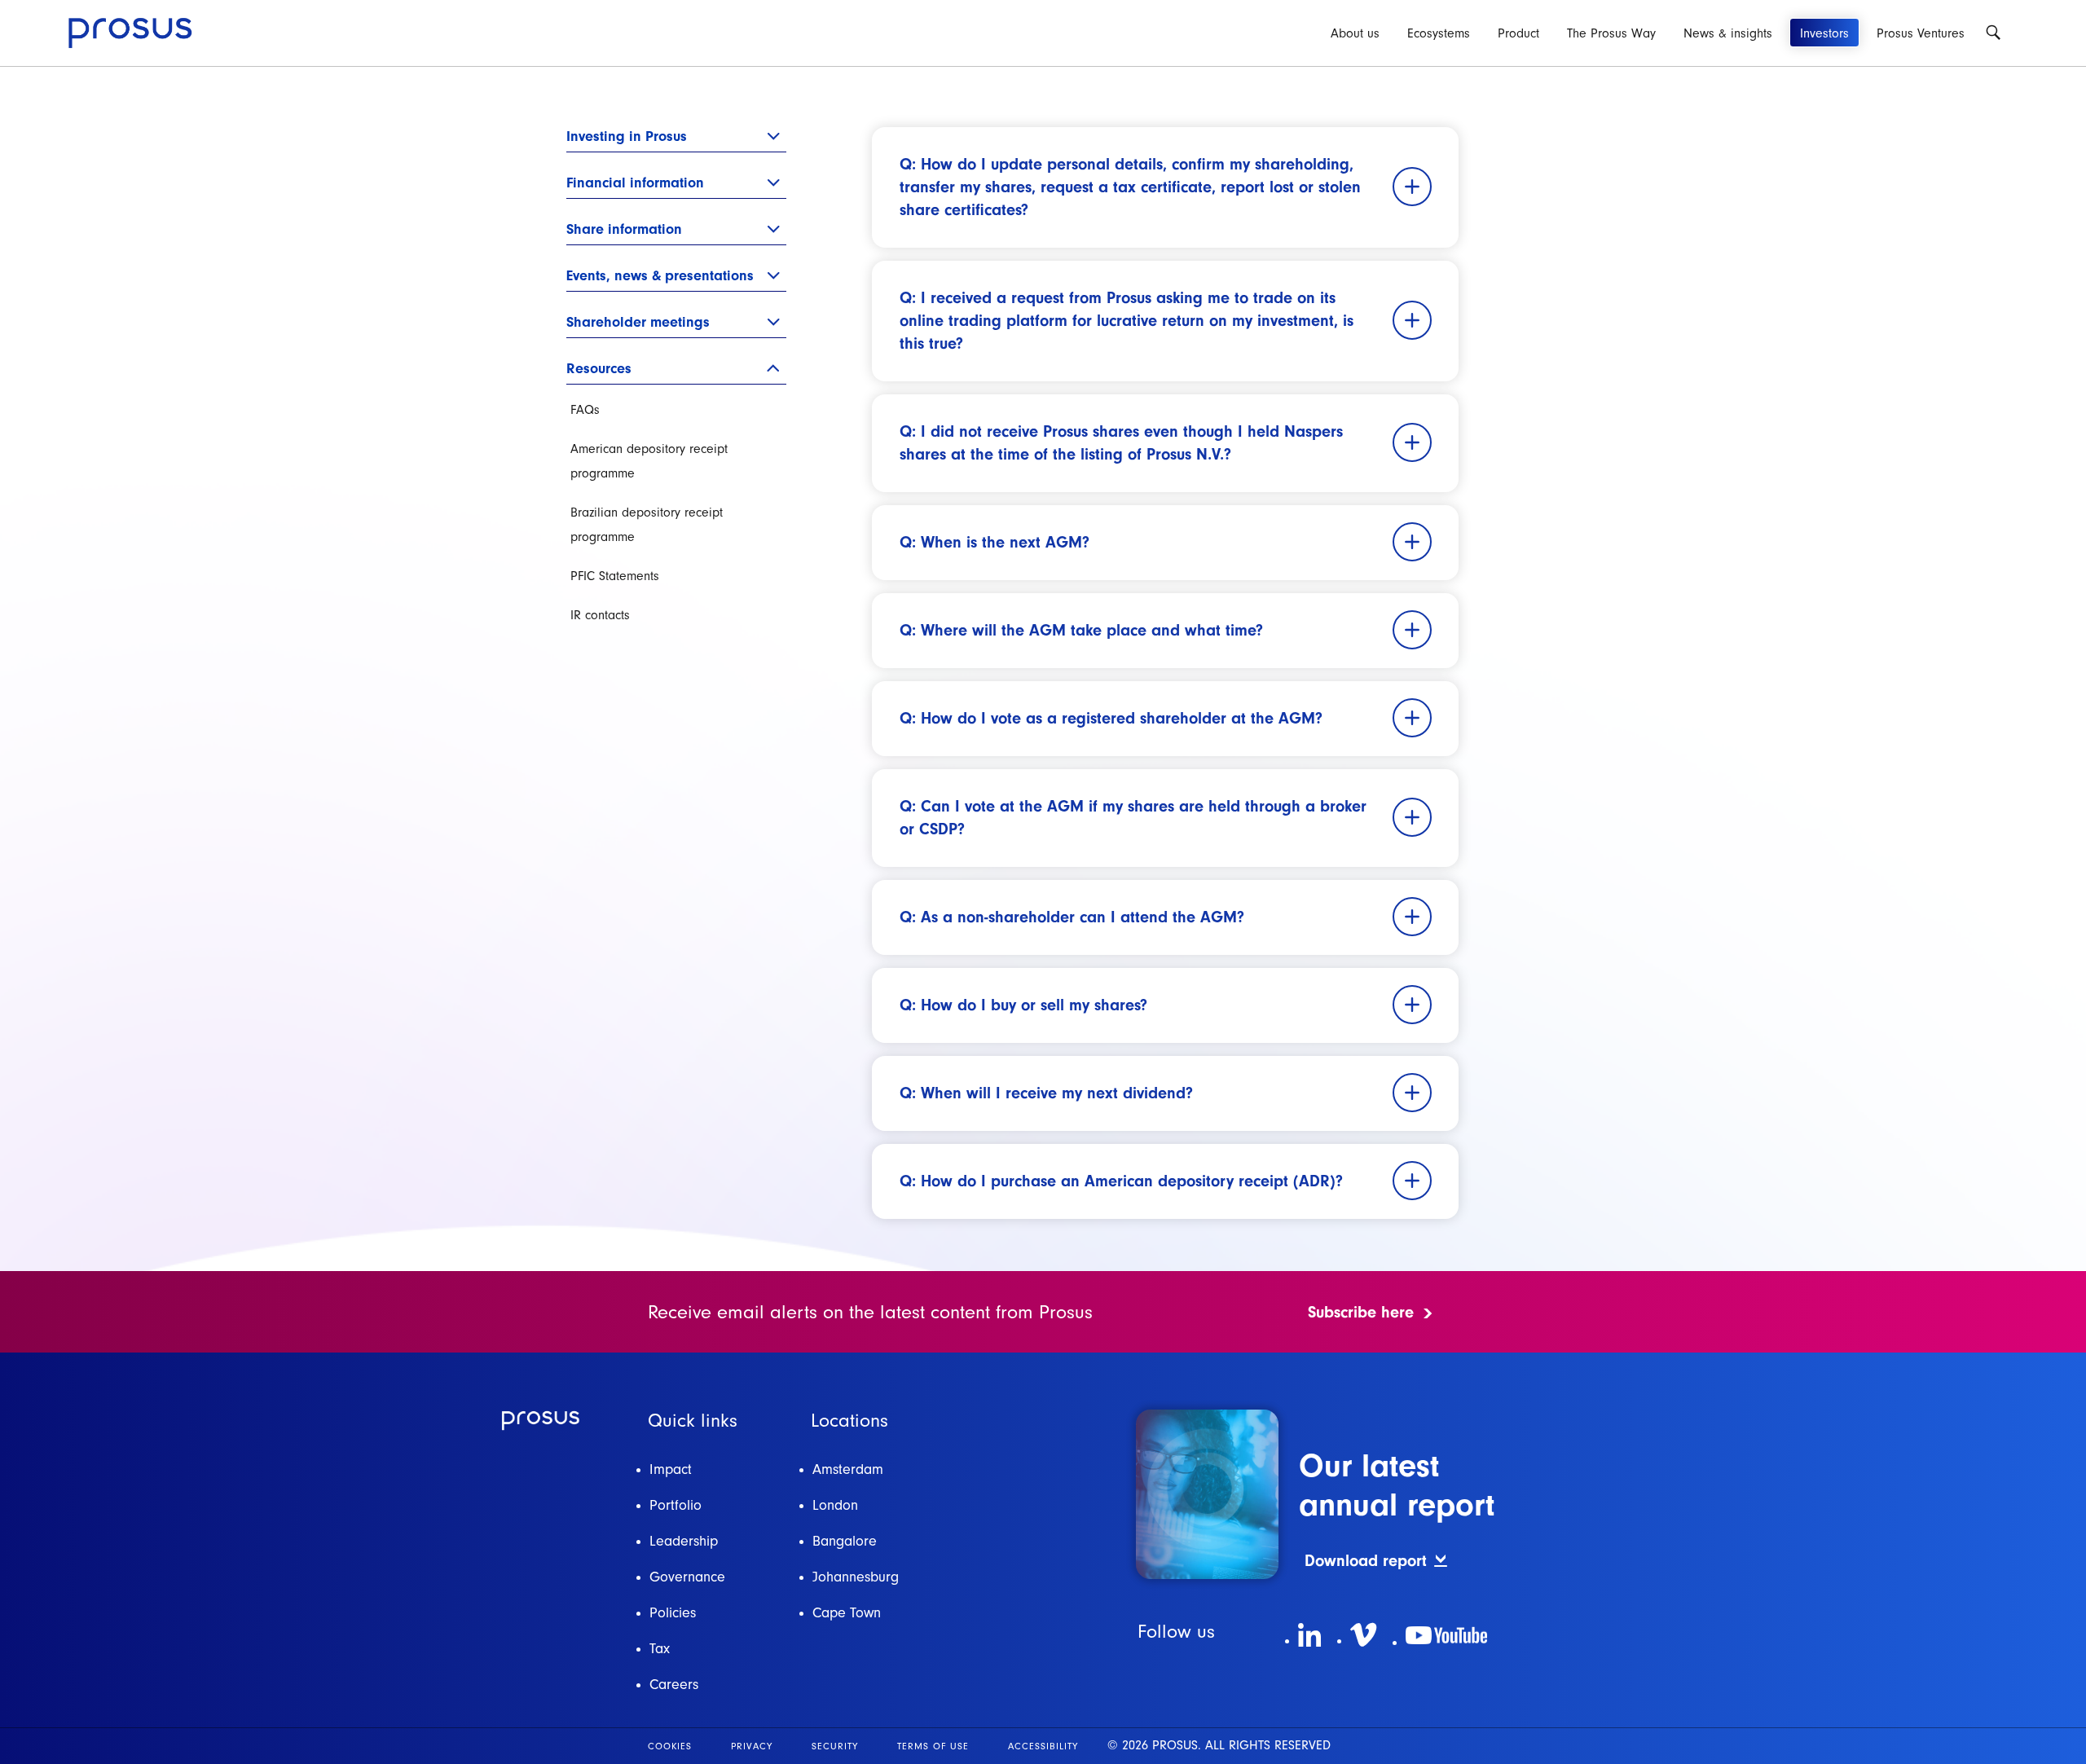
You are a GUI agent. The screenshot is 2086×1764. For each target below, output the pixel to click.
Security (835, 1746)
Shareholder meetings (638, 321)
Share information (624, 229)
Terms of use (933, 1746)
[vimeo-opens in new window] (1363, 1635)
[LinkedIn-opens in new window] (1309, 1635)
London (835, 1505)
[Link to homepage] (541, 1421)
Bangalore (845, 1541)
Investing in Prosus (627, 136)
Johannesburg (856, 1577)
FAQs (585, 410)
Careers (674, 1685)
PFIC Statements (615, 576)
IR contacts (600, 615)
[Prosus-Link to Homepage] (130, 33)
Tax (660, 1649)
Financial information (635, 182)
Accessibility (1043, 1746)
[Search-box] (1993, 33)
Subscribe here (1361, 1312)
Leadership (684, 1541)
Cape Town (847, 1613)
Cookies (670, 1746)
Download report (1366, 1561)
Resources (599, 368)
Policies (673, 1613)
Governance (687, 1577)
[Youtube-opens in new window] (1446, 1635)
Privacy (752, 1746)
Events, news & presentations (660, 275)
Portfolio (676, 1505)
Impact (671, 1469)
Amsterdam (848, 1469)
